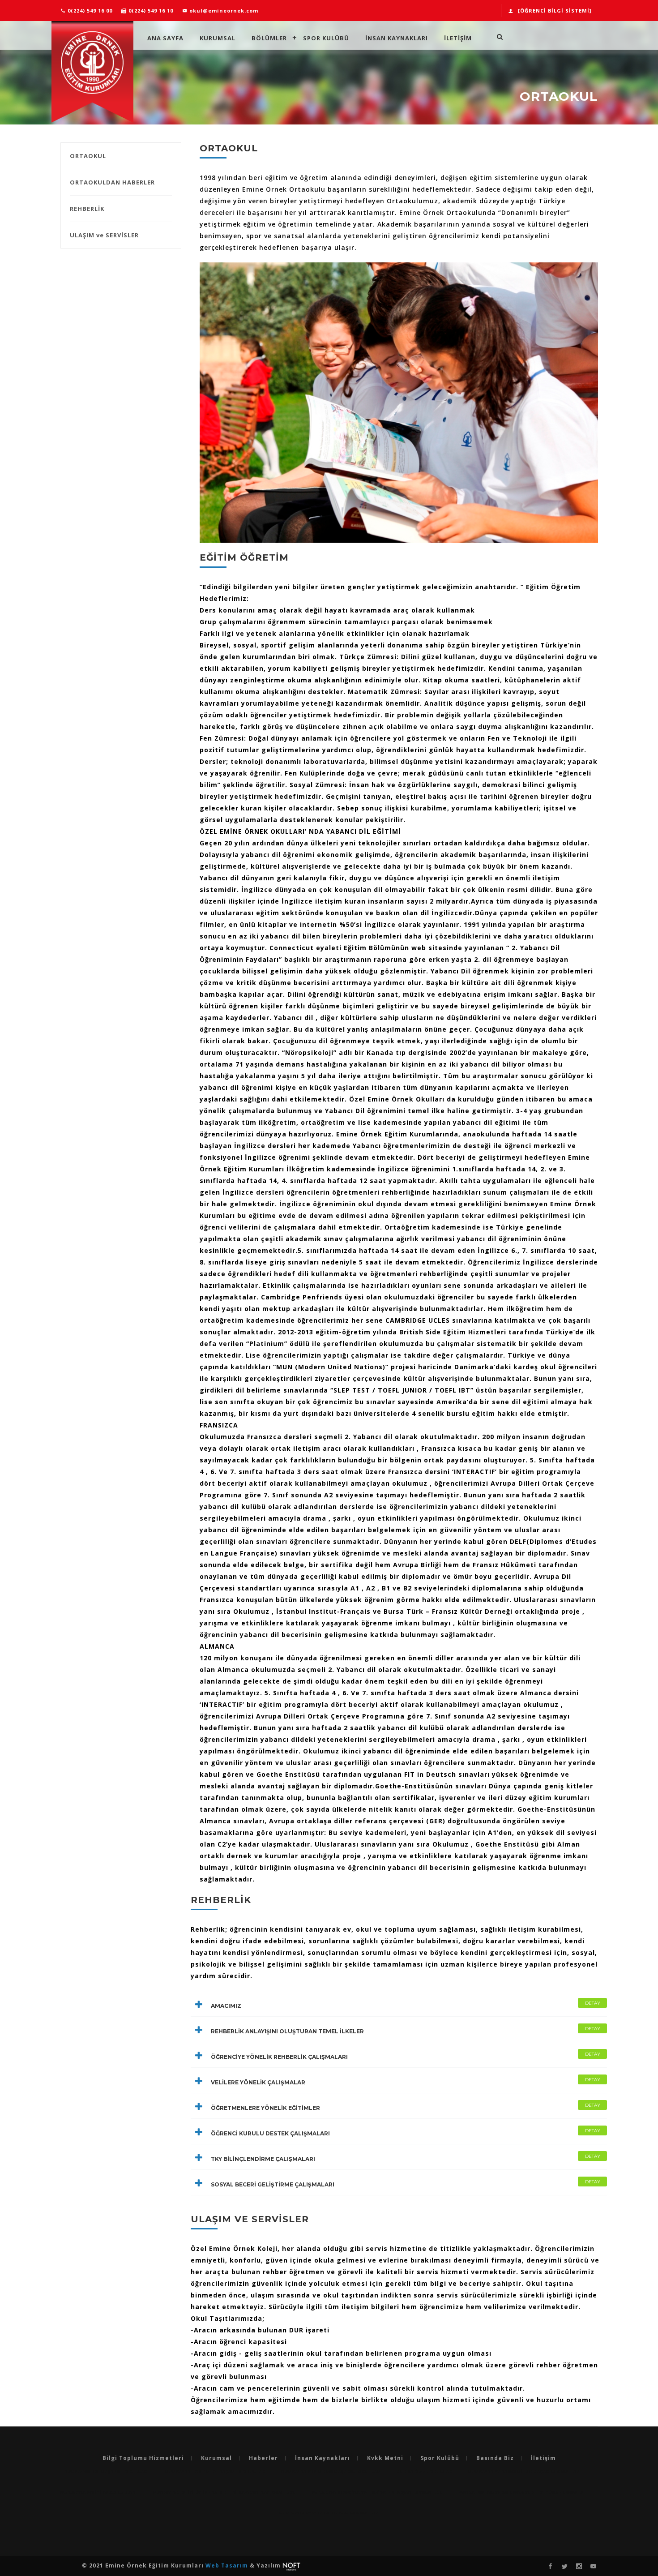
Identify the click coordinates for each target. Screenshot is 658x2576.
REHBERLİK (87, 209)
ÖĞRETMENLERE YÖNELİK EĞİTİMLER (406, 2107)
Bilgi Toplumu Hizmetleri (143, 2458)
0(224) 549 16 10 (150, 11)
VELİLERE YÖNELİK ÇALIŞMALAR (406, 2081)
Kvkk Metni (385, 2458)
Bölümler (269, 38)
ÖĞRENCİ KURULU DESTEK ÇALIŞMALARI (406, 2132)
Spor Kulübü (326, 38)
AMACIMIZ (406, 2005)
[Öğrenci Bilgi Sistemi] (555, 11)
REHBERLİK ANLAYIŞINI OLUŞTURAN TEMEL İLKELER (406, 2030)
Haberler (263, 2458)
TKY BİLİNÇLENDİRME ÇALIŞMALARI (406, 2158)
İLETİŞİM (458, 38)
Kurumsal (218, 38)
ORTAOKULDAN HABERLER (112, 182)
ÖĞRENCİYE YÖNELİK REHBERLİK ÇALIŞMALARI (406, 2056)
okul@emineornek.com (223, 11)
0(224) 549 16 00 (89, 11)
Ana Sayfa (165, 38)
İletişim (543, 2458)
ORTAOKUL (88, 156)
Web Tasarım (228, 2565)
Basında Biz (495, 2458)
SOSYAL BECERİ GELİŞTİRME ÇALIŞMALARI (406, 2183)
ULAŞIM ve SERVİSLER (104, 235)
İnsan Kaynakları (397, 38)
